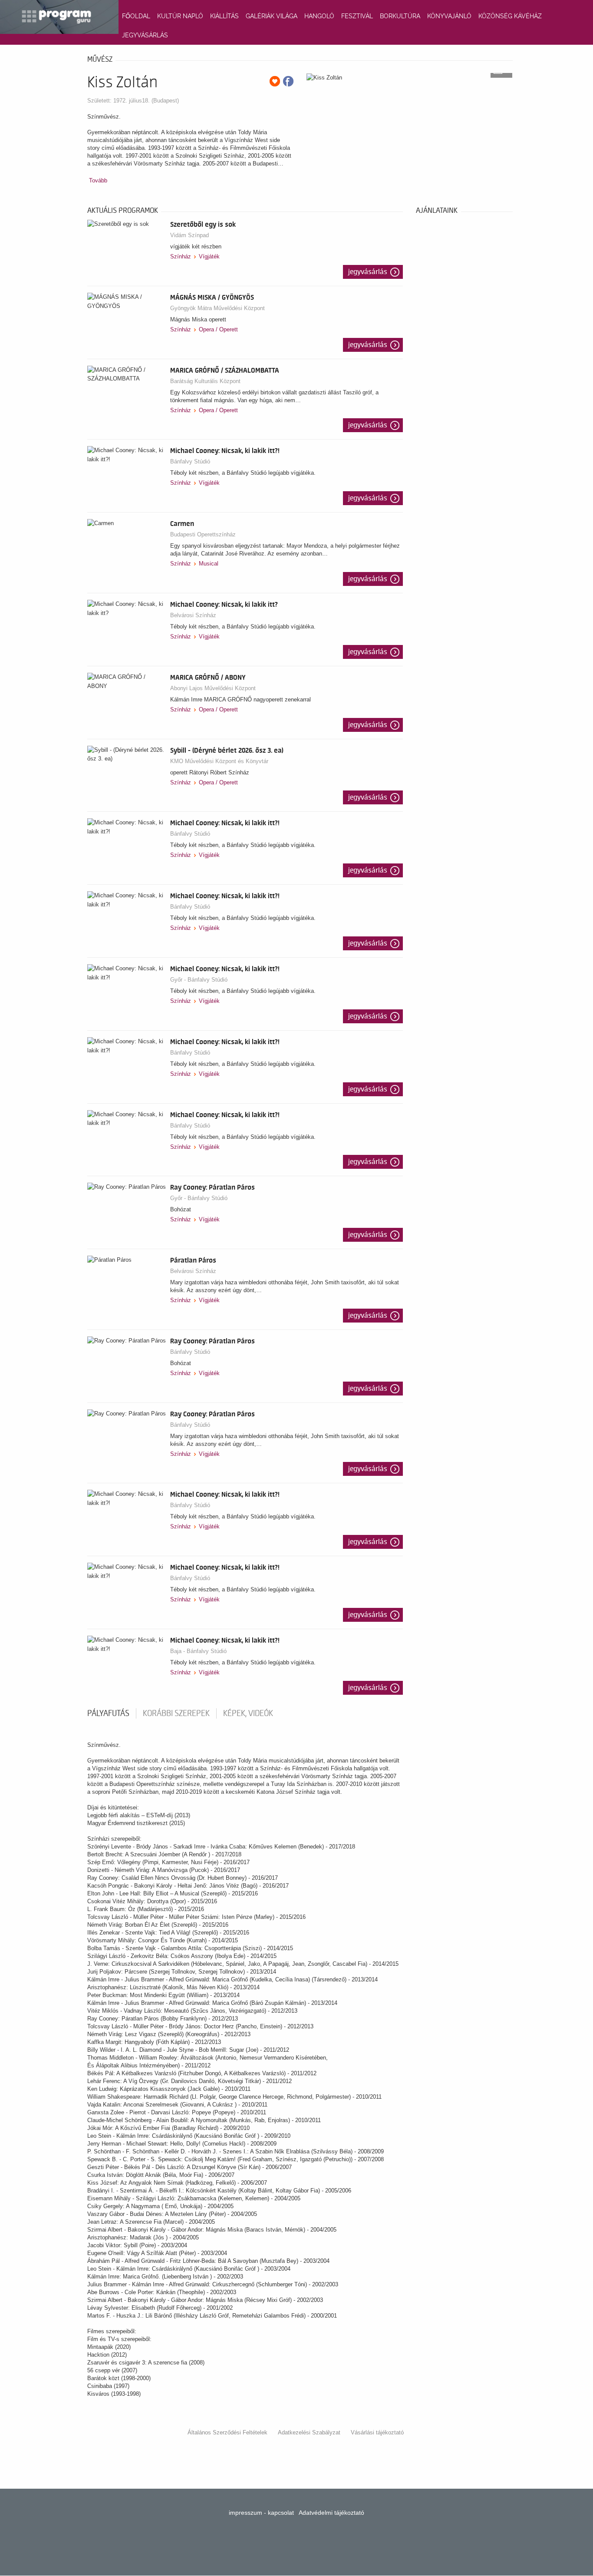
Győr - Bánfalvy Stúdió (199, 980)
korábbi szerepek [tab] (176, 1713)
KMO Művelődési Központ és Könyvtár (219, 761)
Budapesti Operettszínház (203, 534)
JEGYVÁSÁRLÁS (145, 35)
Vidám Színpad (189, 235)
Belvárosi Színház (193, 615)
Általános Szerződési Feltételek (227, 2432)
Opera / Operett (218, 329)
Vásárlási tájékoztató (377, 2432)
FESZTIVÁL (357, 16)
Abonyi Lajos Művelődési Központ (213, 688)
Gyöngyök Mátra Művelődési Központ (217, 308)
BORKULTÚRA (400, 16)
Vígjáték (209, 256)
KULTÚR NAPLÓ (180, 16)
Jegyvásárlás (368, 272)
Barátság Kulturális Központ (205, 381)
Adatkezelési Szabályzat (309, 2432)
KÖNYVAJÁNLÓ (449, 16)
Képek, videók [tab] (248, 1713)
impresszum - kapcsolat (261, 2513)
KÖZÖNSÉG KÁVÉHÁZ (510, 16)
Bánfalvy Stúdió (190, 461)
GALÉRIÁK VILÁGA (272, 16)
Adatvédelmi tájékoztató (331, 2513)
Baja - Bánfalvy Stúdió (198, 1651)
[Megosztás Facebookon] (288, 81)
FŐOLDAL (136, 16)
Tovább (98, 180)
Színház (181, 256)
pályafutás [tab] (108, 1713)
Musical (209, 564)
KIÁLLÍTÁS (224, 16)
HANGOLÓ (319, 16)
